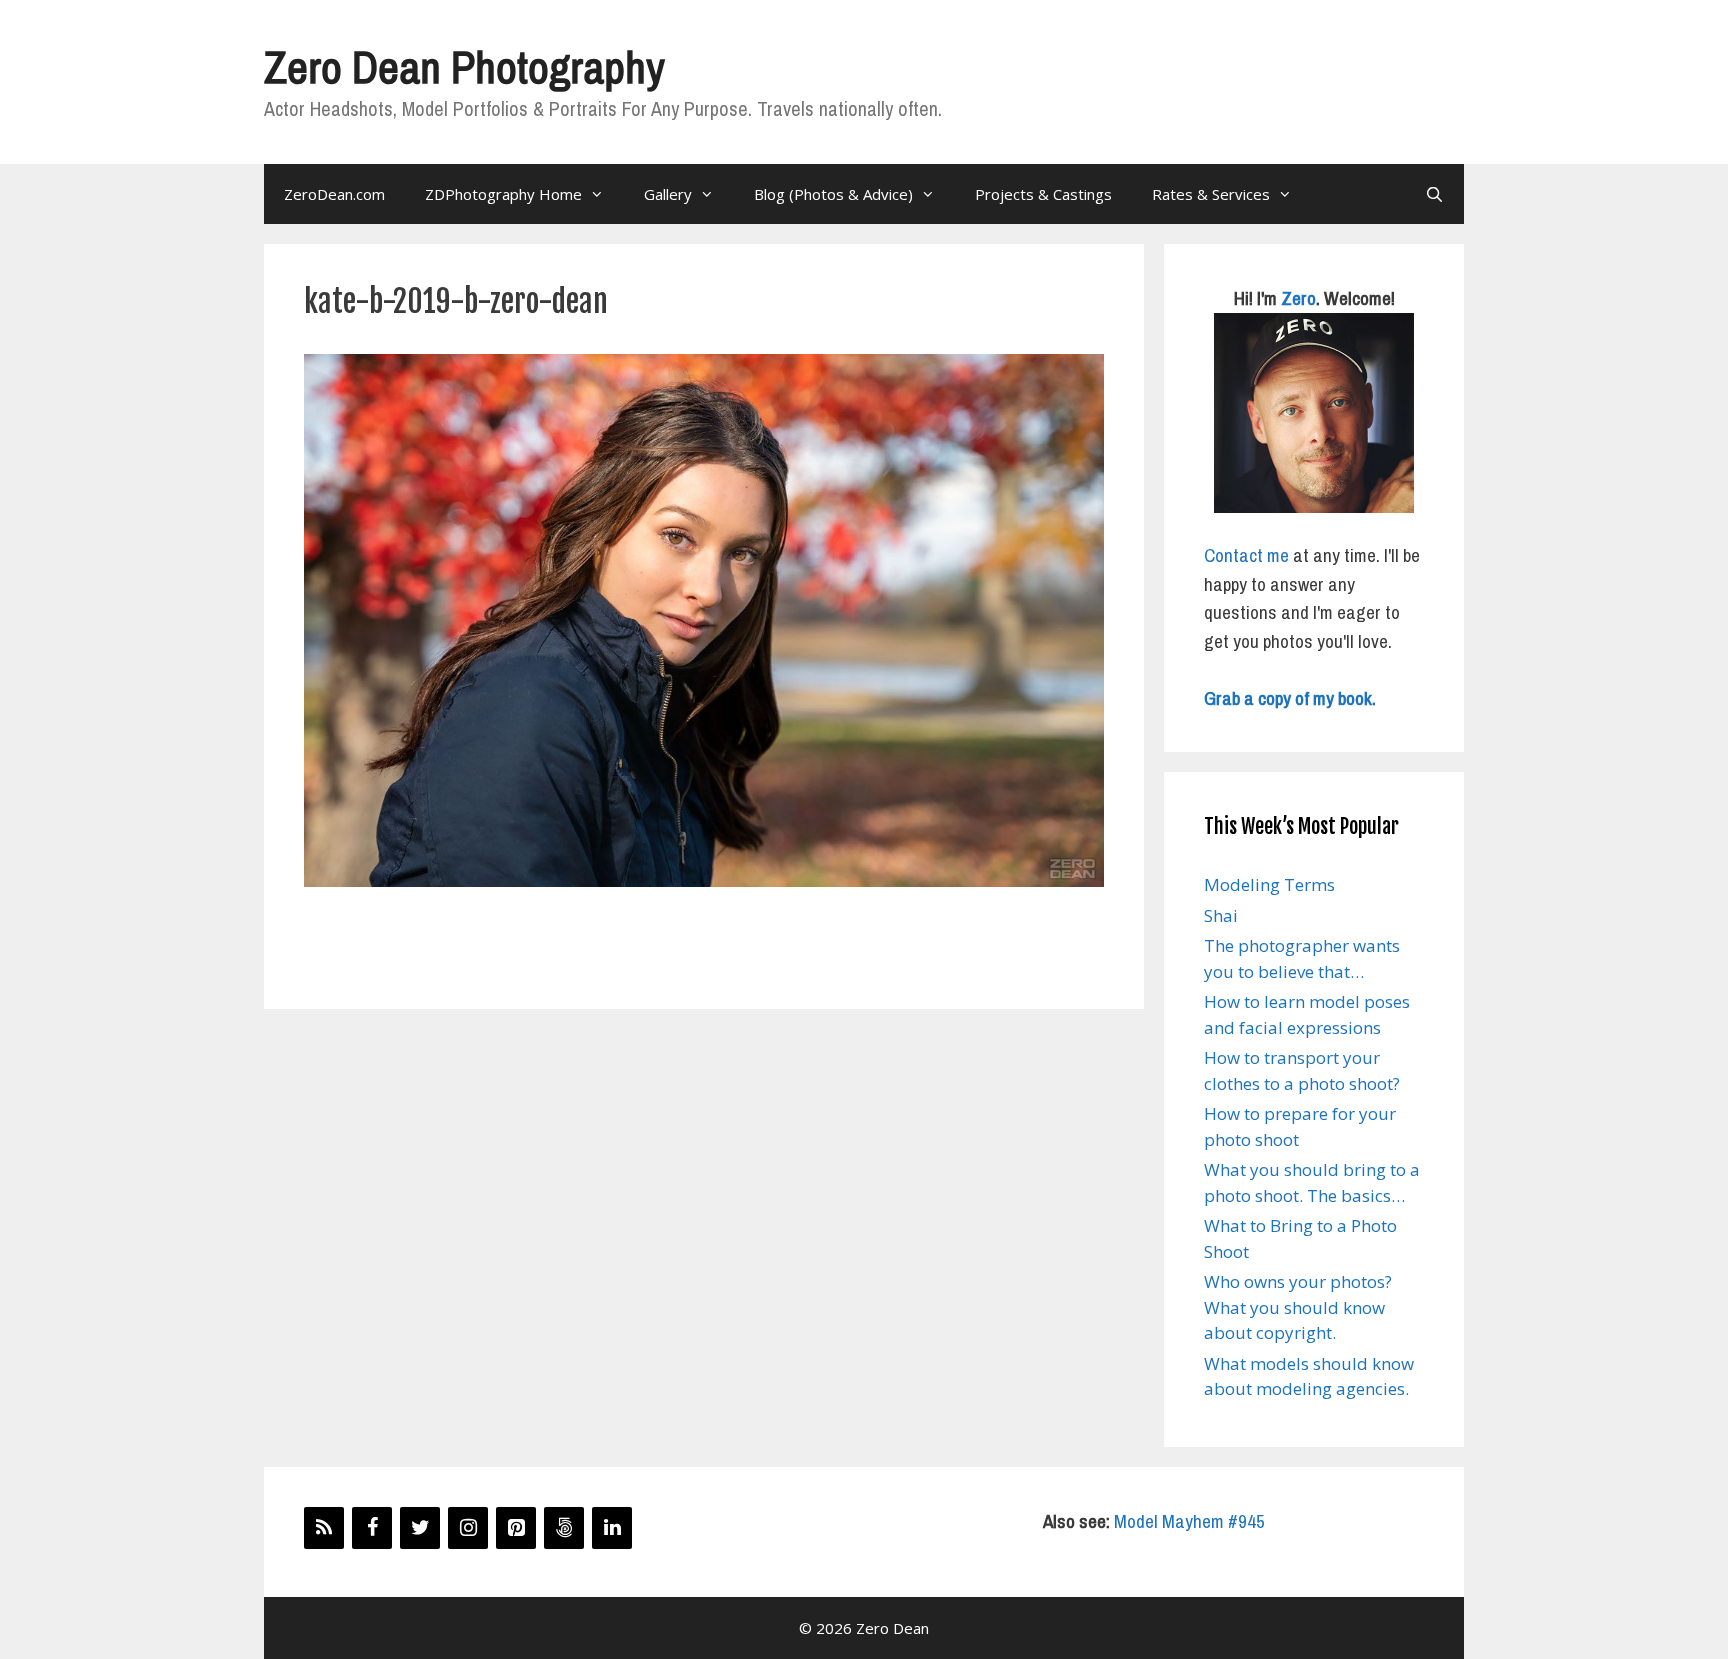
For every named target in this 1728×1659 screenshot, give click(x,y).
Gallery (668, 194)
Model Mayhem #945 (1189, 1521)
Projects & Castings (1043, 194)
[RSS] (324, 1528)
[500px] (564, 1528)
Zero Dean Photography (464, 66)
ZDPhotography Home (503, 194)
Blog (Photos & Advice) (833, 194)
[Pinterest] (516, 1528)
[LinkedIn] (612, 1528)
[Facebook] (372, 1528)
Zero (1298, 298)
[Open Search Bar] (1434, 194)
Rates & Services (1211, 194)
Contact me (1246, 555)
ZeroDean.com (334, 194)
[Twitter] (420, 1528)
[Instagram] (468, 1528)
